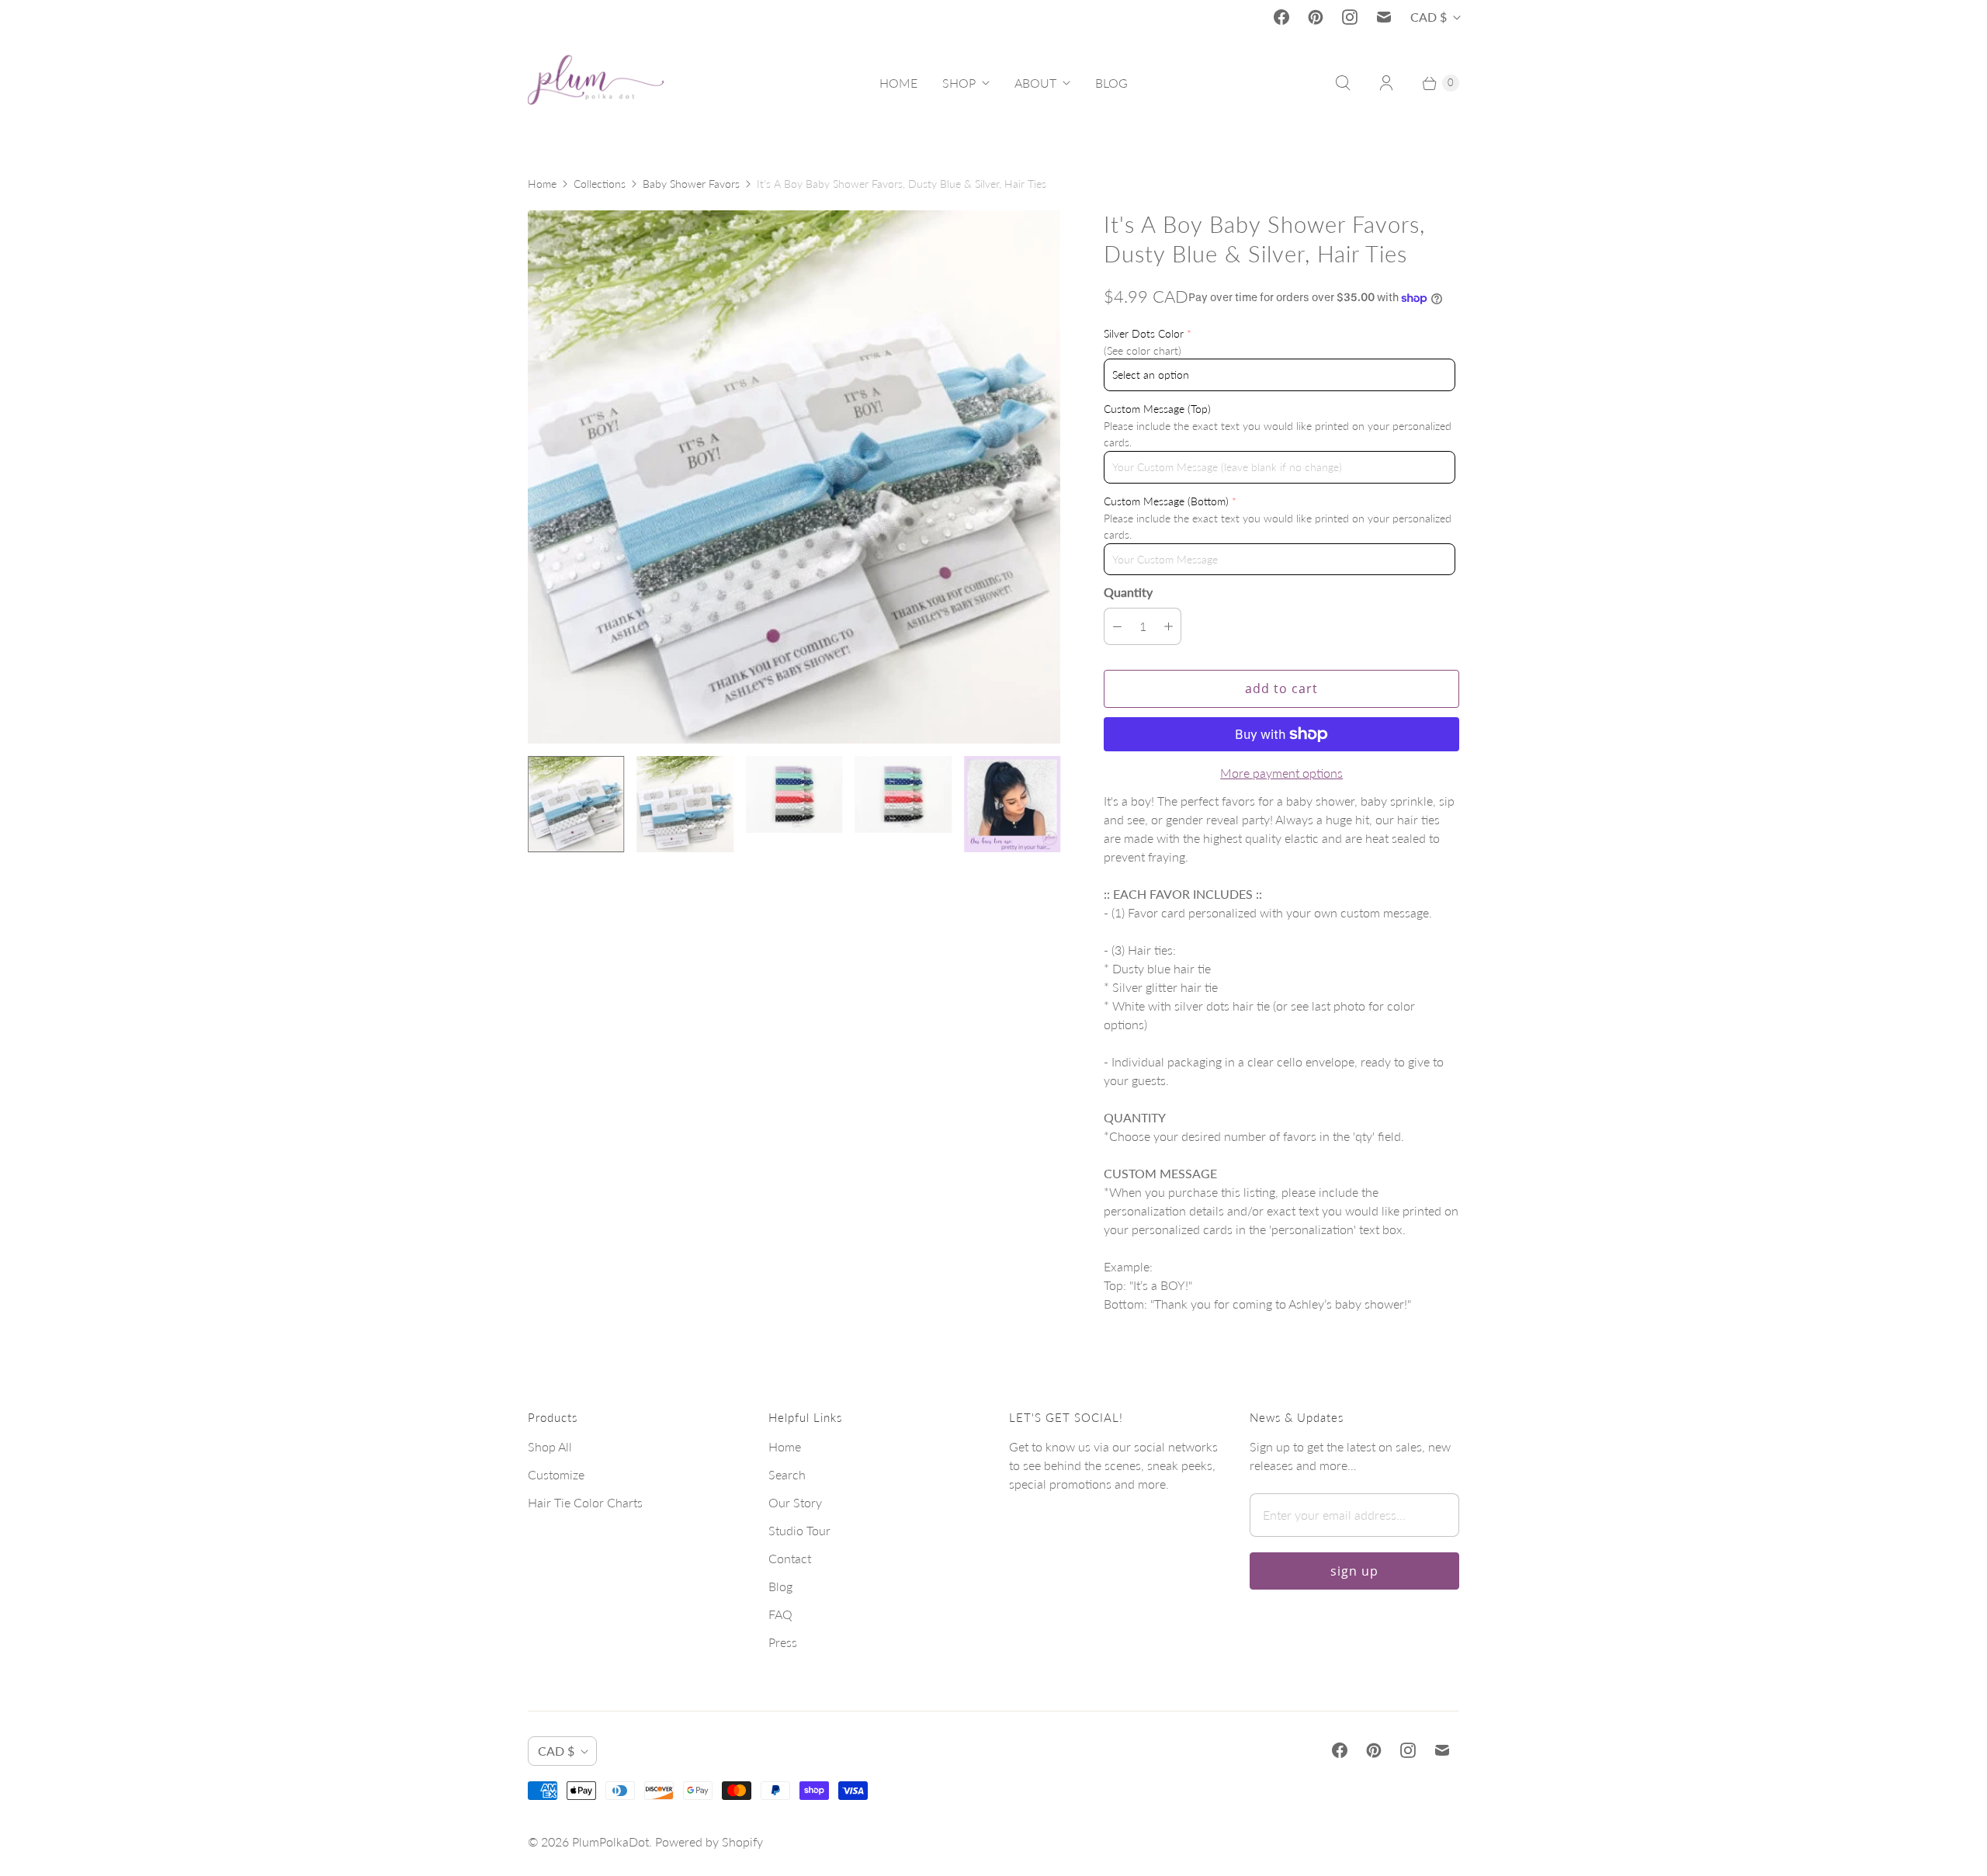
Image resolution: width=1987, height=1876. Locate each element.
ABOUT (1035, 83)
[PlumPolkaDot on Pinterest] (1316, 17)
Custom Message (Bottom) (1166, 501)
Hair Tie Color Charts (585, 1502)
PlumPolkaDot (610, 1841)
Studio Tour (799, 1530)
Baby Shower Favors (691, 184)
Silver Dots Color (1144, 333)
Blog (780, 1586)
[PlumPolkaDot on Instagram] (1350, 17)
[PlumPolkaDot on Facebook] (1281, 17)
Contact (790, 1558)
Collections (600, 184)
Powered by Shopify (709, 1841)
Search (787, 1474)
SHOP (959, 83)
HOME (898, 83)
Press (783, 1642)
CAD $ (1429, 17)
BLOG (1111, 83)
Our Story (795, 1502)
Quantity (1128, 592)
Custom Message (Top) (1157, 409)
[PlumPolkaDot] (596, 83)
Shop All (550, 1446)
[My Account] (1386, 83)
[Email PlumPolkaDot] (1384, 17)
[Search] (1343, 83)
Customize (556, 1474)
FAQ (780, 1614)
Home (542, 184)
